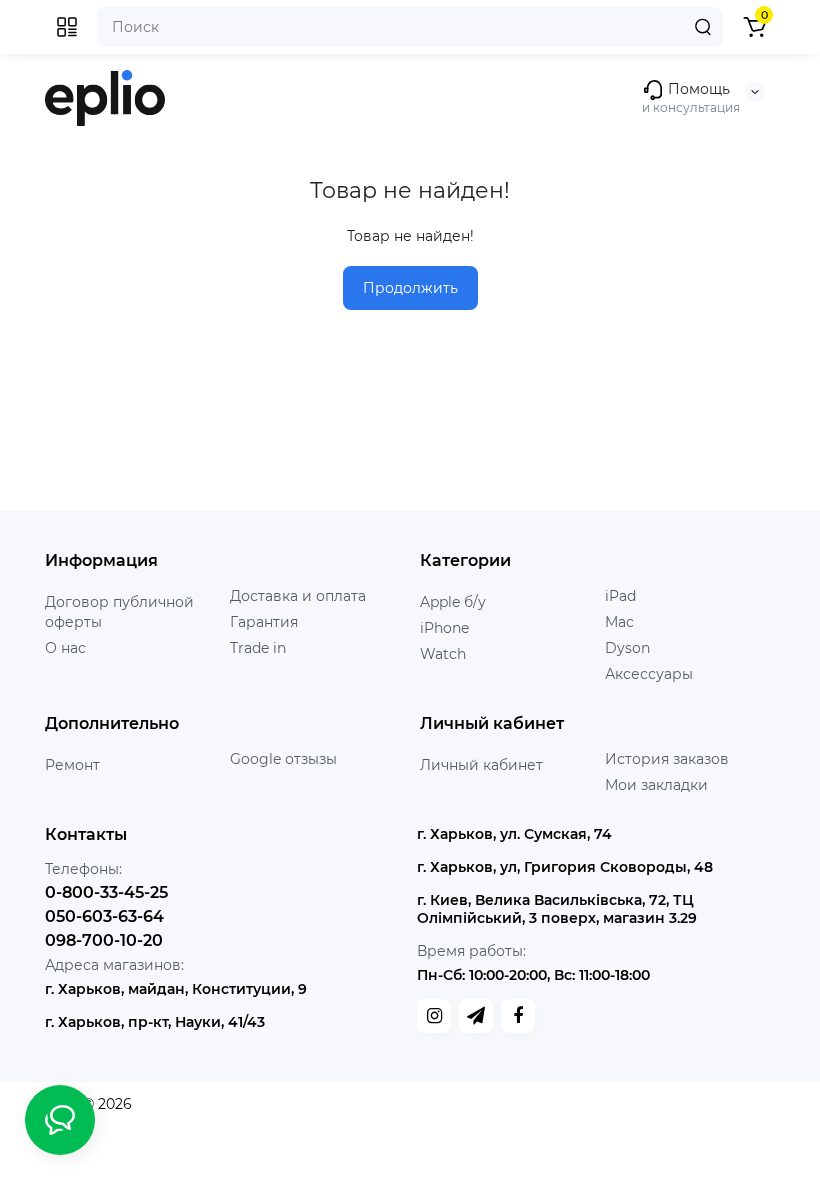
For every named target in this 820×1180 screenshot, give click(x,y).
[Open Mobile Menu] (67, 27)
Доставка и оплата (298, 596)
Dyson (627, 648)
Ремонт (72, 765)
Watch (443, 654)
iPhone (444, 628)
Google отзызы (283, 759)
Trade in (258, 648)
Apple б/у (453, 602)
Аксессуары (649, 674)
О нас (65, 648)
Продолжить (410, 288)
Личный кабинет (481, 765)
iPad (620, 596)
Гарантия (264, 622)
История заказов (667, 759)
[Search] (703, 27)
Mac (619, 622)
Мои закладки (656, 785)
